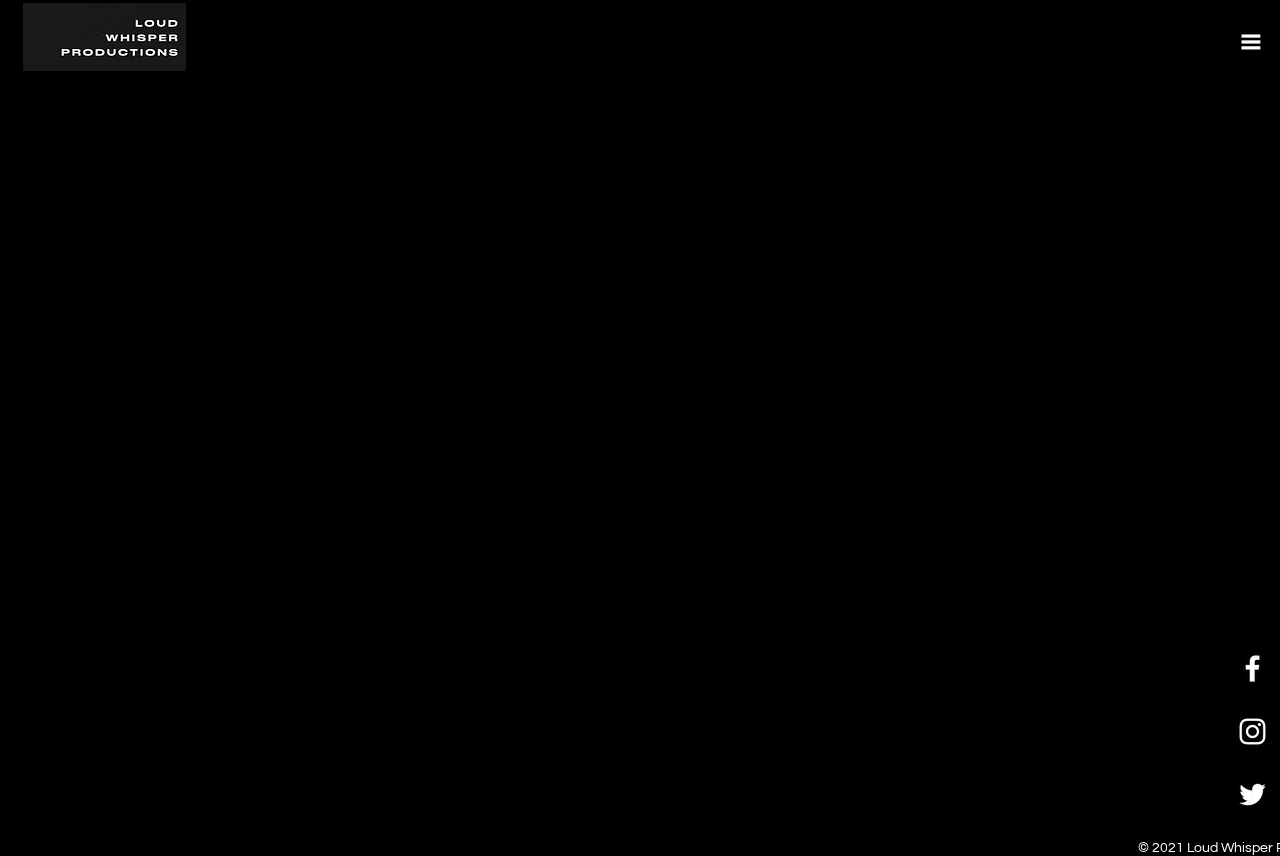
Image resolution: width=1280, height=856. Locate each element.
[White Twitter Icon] (1252, 794)
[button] (1250, 42)
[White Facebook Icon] (1252, 668)
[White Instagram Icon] (1252, 731)
